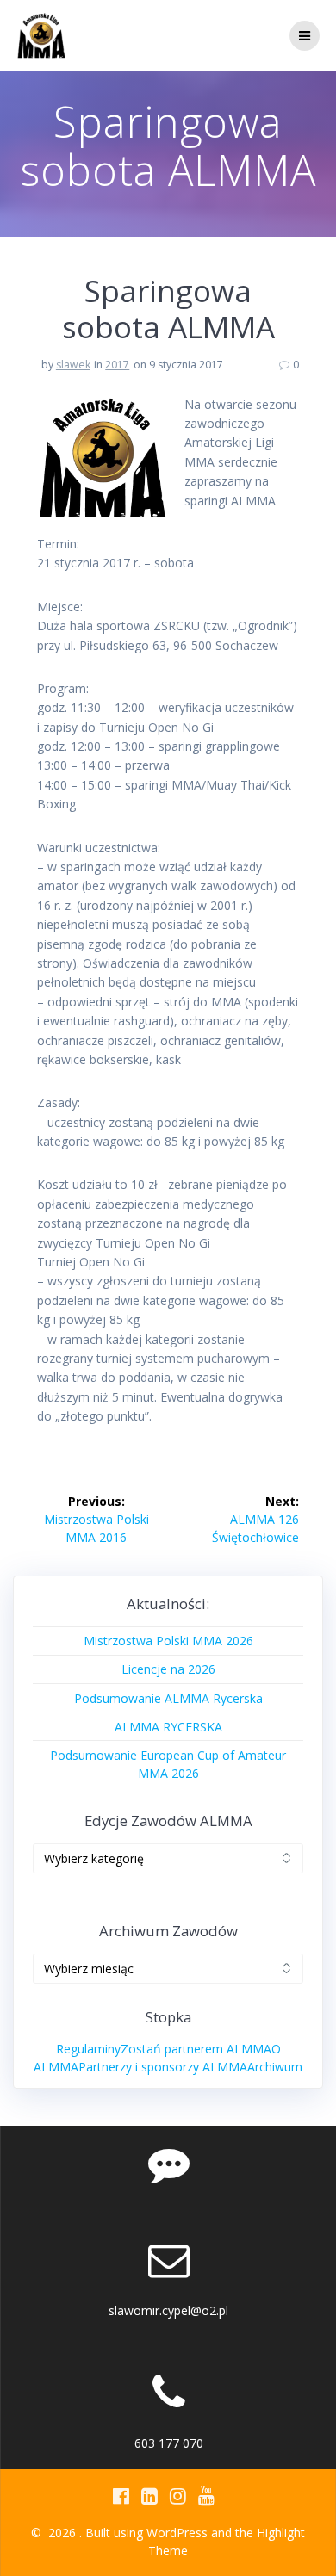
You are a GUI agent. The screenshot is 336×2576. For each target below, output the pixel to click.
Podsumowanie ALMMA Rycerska (168, 1698)
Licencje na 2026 (168, 1669)
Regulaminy (88, 2049)
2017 (117, 365)
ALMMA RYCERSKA (168, 1727)
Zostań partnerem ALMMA (196, 2049)
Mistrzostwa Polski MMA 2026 (168, 1641)
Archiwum (275, 2067)
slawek (73, 365)
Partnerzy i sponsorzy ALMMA (163, 2067)
